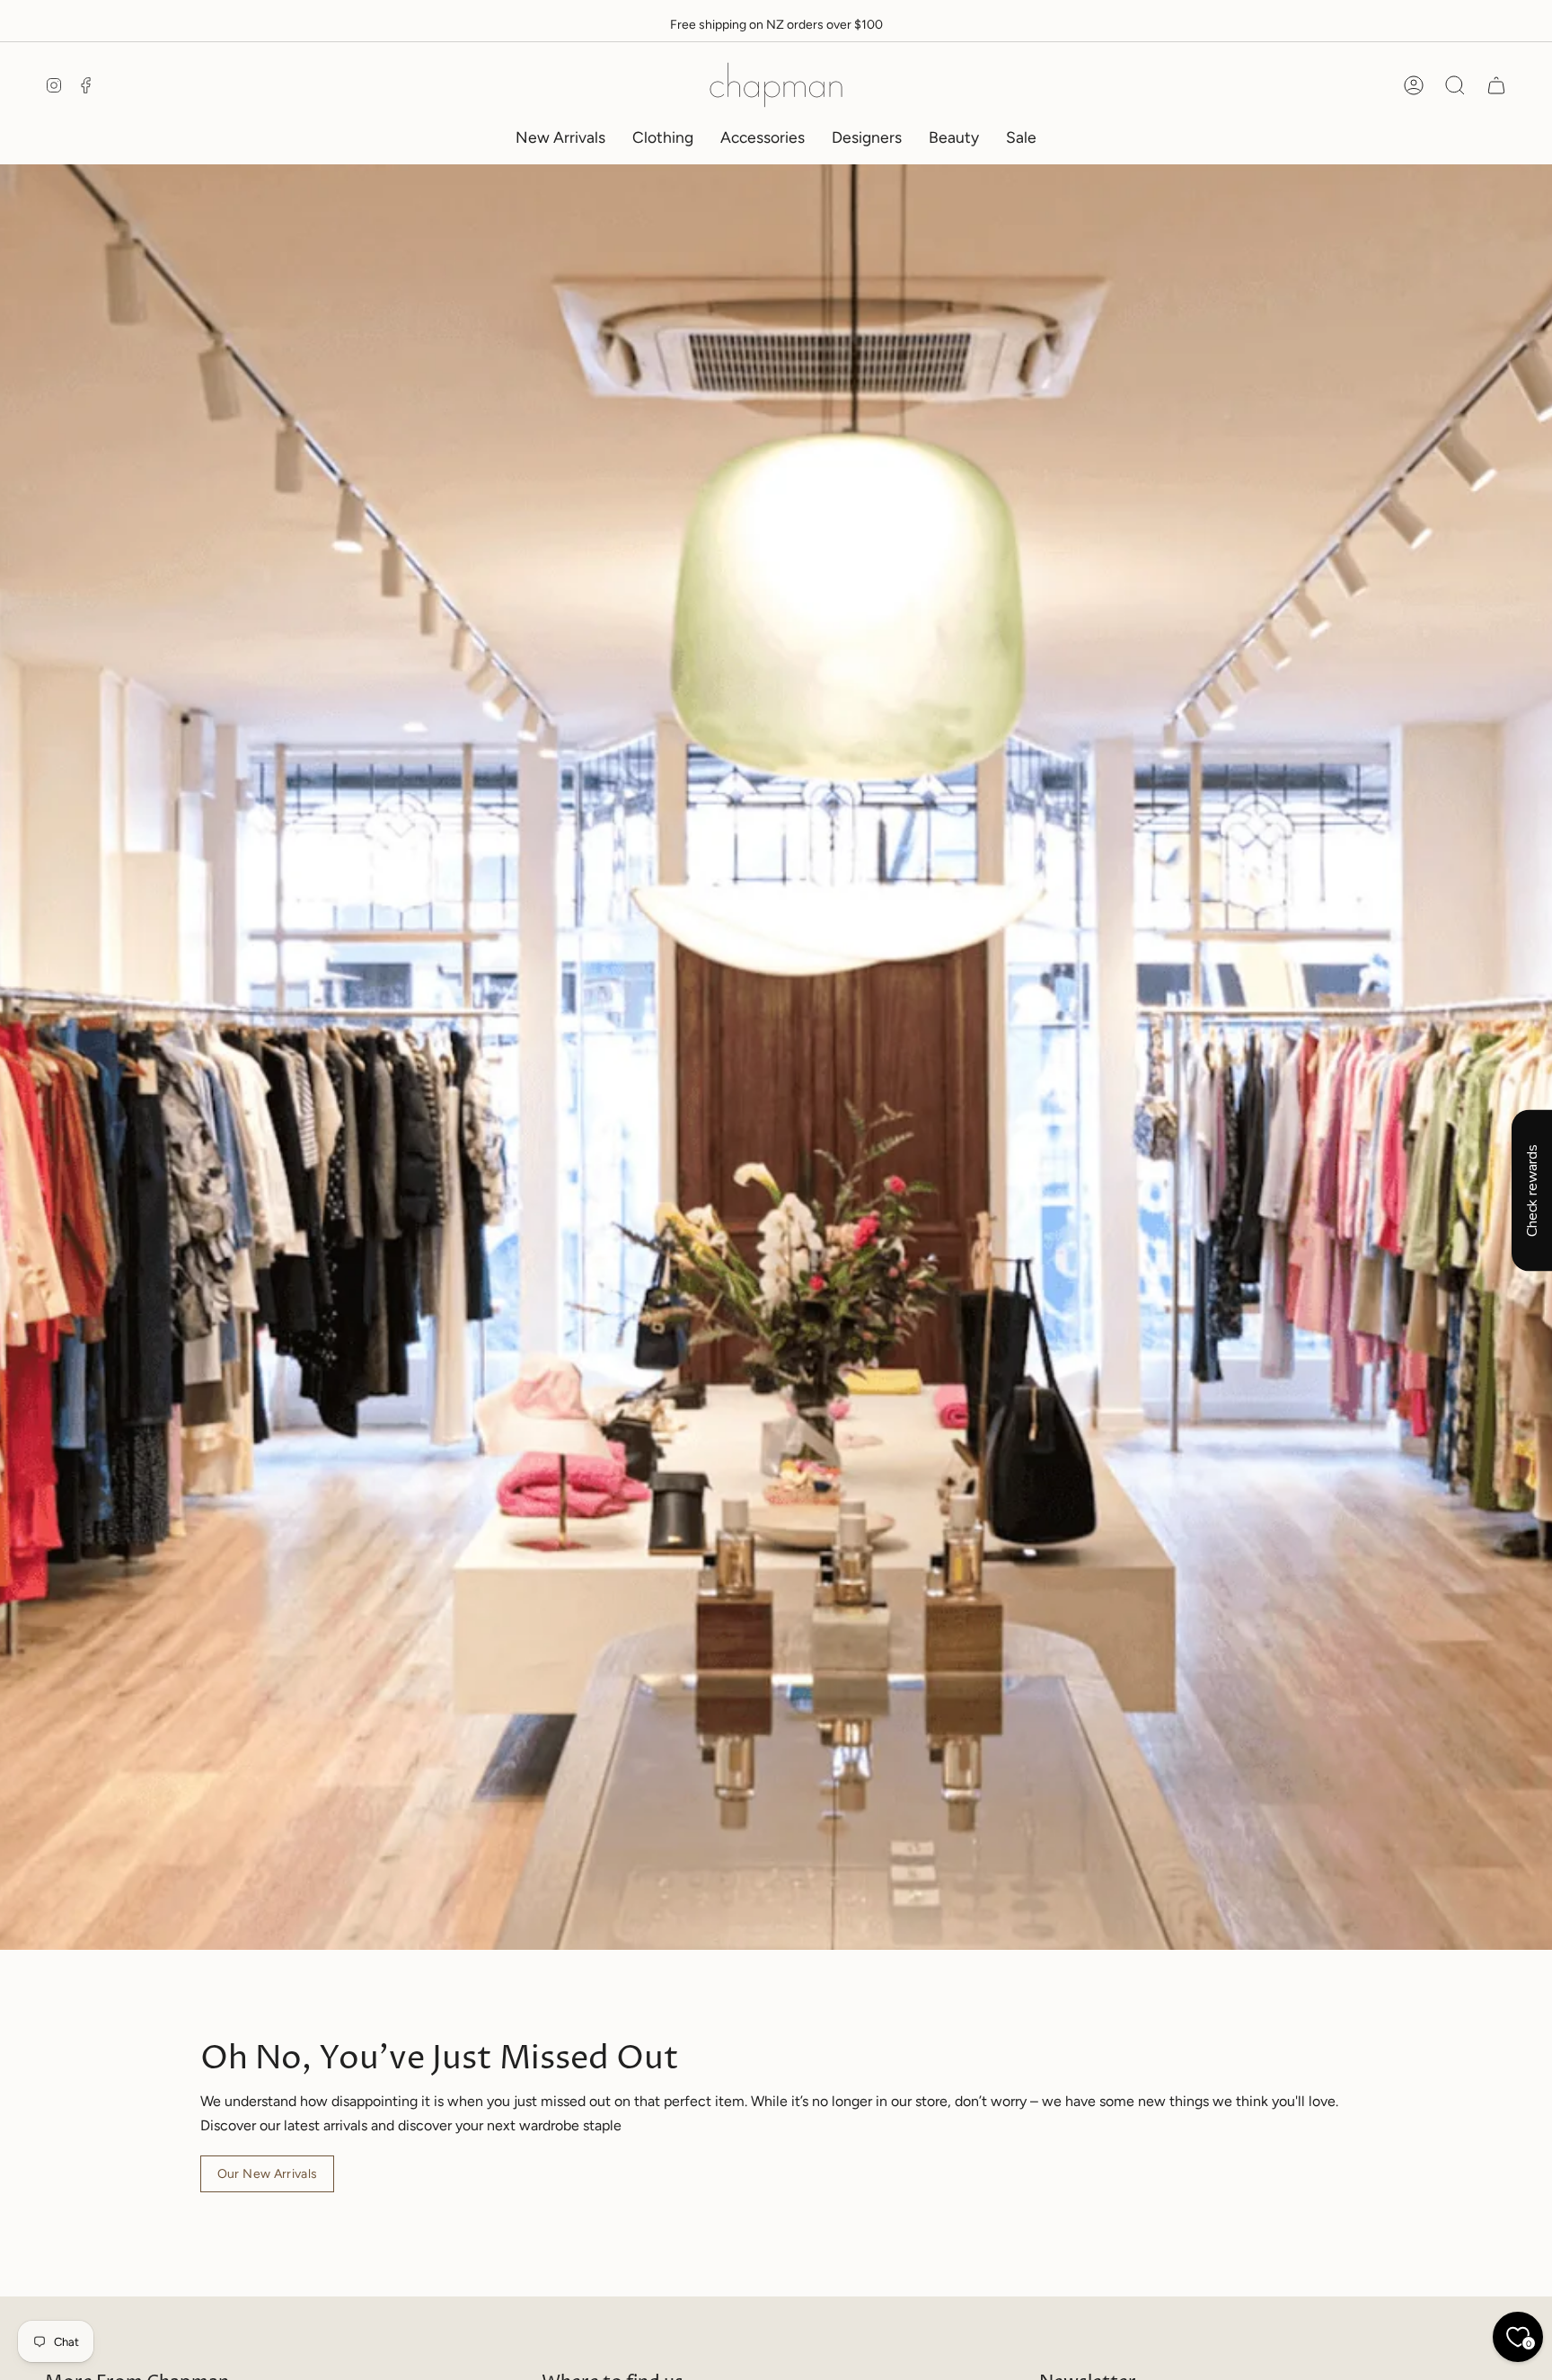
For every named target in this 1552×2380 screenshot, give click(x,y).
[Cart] (1496, 85)
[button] (663, 137)
